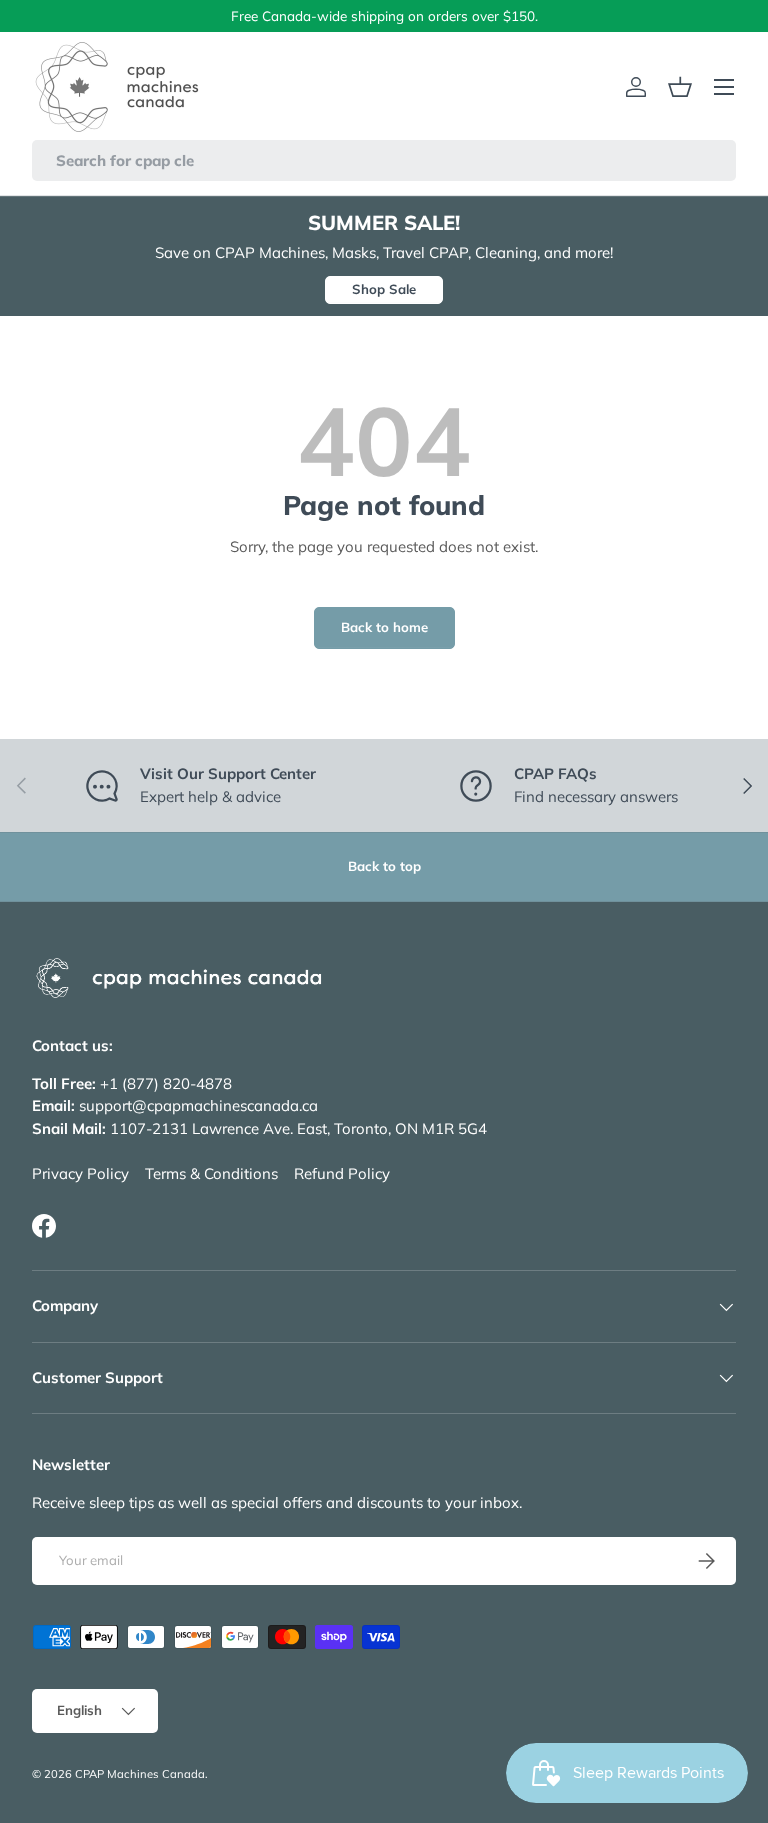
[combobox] (384, 160)
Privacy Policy (80, 1173)
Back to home (384, 627)
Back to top (384, 866)
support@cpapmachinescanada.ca (198, 1105)
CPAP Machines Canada (140, 1774)
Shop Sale (384, 289)
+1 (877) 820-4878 (166, 1083)
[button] (680, 87)
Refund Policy (342, 1173)
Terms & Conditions (211, 1173)
